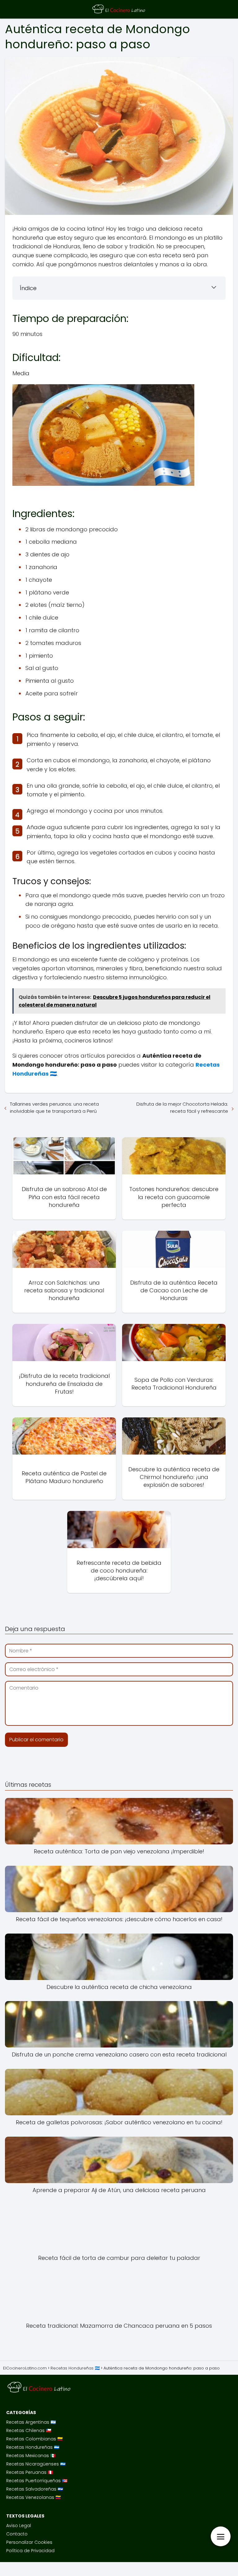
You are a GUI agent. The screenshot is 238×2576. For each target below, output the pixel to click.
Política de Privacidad (30, 2551)
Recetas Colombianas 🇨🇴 (34, 2439)
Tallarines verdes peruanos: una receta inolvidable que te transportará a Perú (54, 1107)
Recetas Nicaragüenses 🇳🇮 (36, 2464)
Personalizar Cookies (29, 2542)
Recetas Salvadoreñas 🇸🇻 (35, 2489)
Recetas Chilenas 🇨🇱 (29, 2430)
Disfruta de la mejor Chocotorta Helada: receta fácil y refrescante (182, 1107)
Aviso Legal (19, 2526)
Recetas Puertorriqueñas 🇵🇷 (37, 2481)
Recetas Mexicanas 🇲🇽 (31, 2456)
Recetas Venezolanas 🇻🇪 (33, 2497)
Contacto (17, 2534)
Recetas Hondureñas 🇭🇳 (33, 2447)
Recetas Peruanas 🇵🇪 (30, 2472)
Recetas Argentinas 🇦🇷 (31, 2422)
